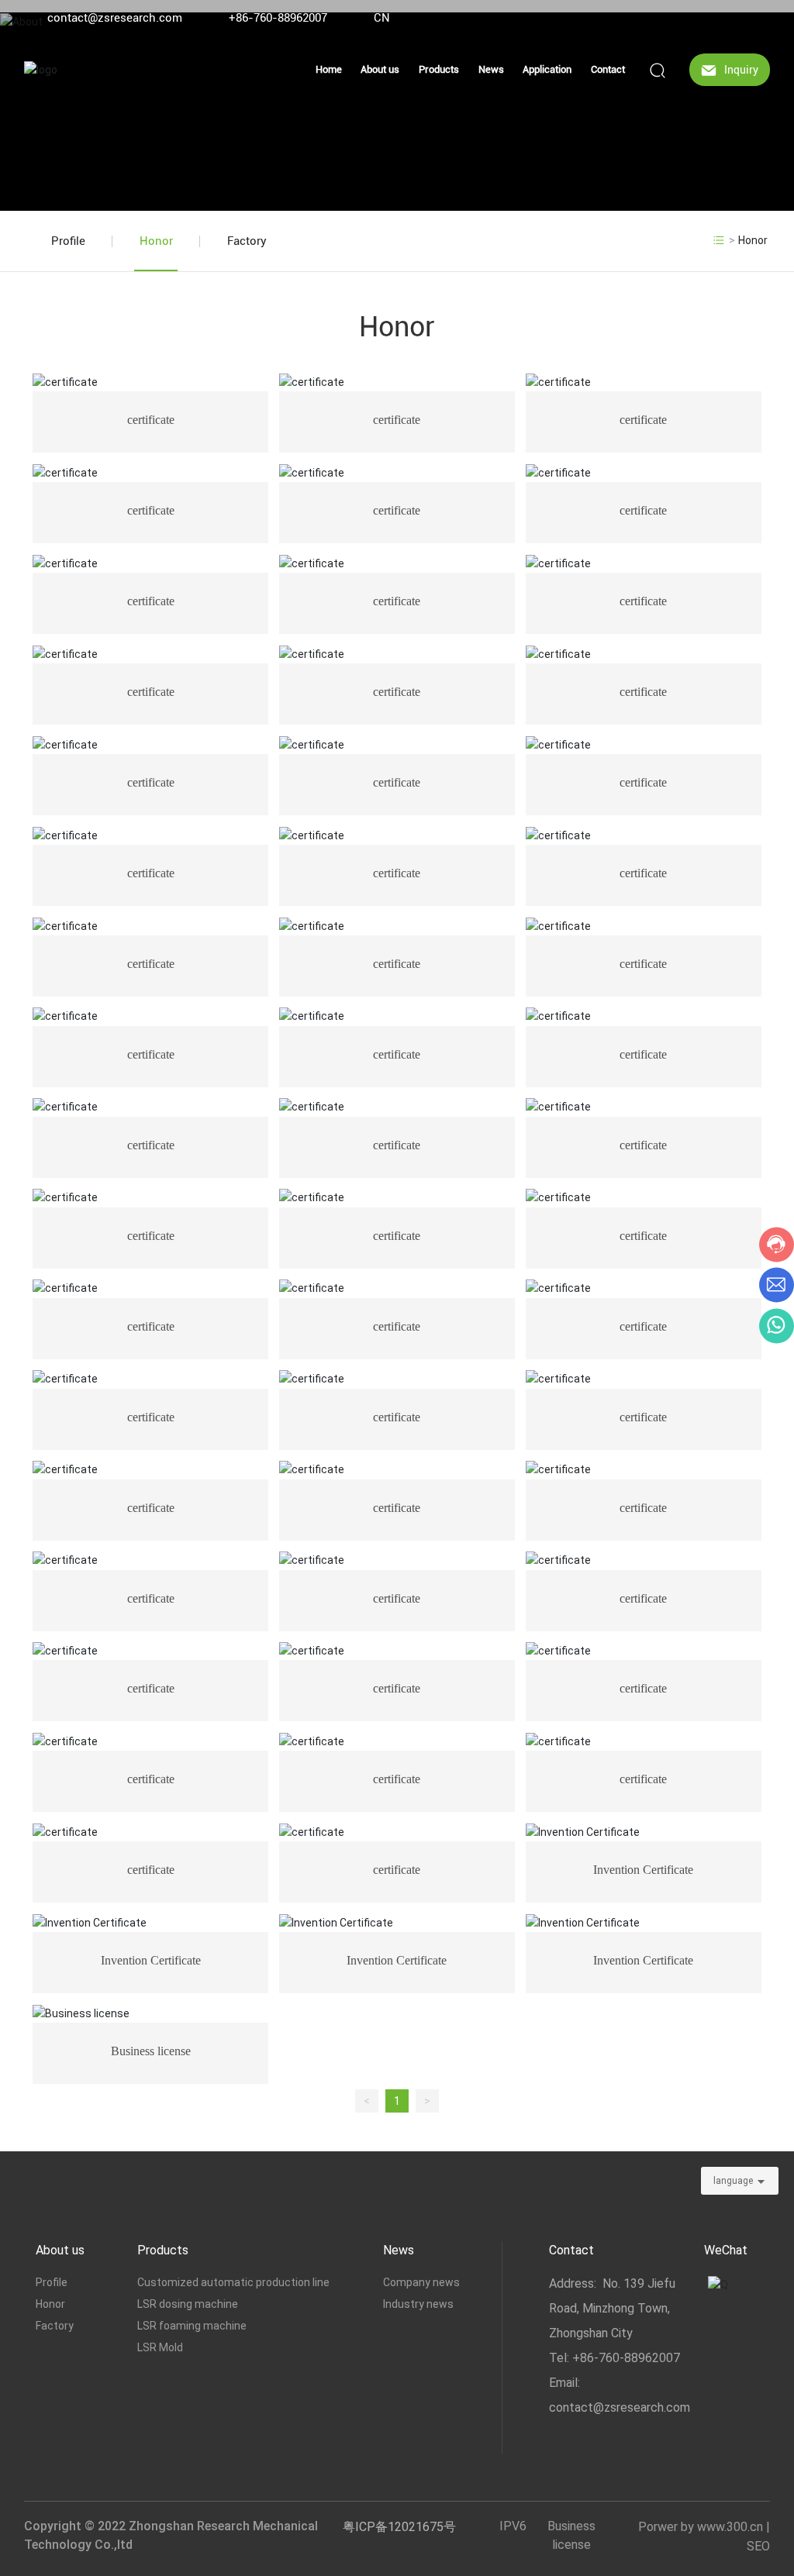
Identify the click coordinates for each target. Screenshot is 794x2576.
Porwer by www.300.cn (701, 2527)
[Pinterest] (763, 18)
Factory (247, 241)
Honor (156, 241)
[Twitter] (716, 18)
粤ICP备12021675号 (399, 2527)
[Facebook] (670, 18)
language (733, 2181)
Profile (68, 241)
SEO (758, 2546)
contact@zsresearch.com (115, 18)
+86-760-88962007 (278, 18)
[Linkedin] (693, 18)
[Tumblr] (740, 18)
